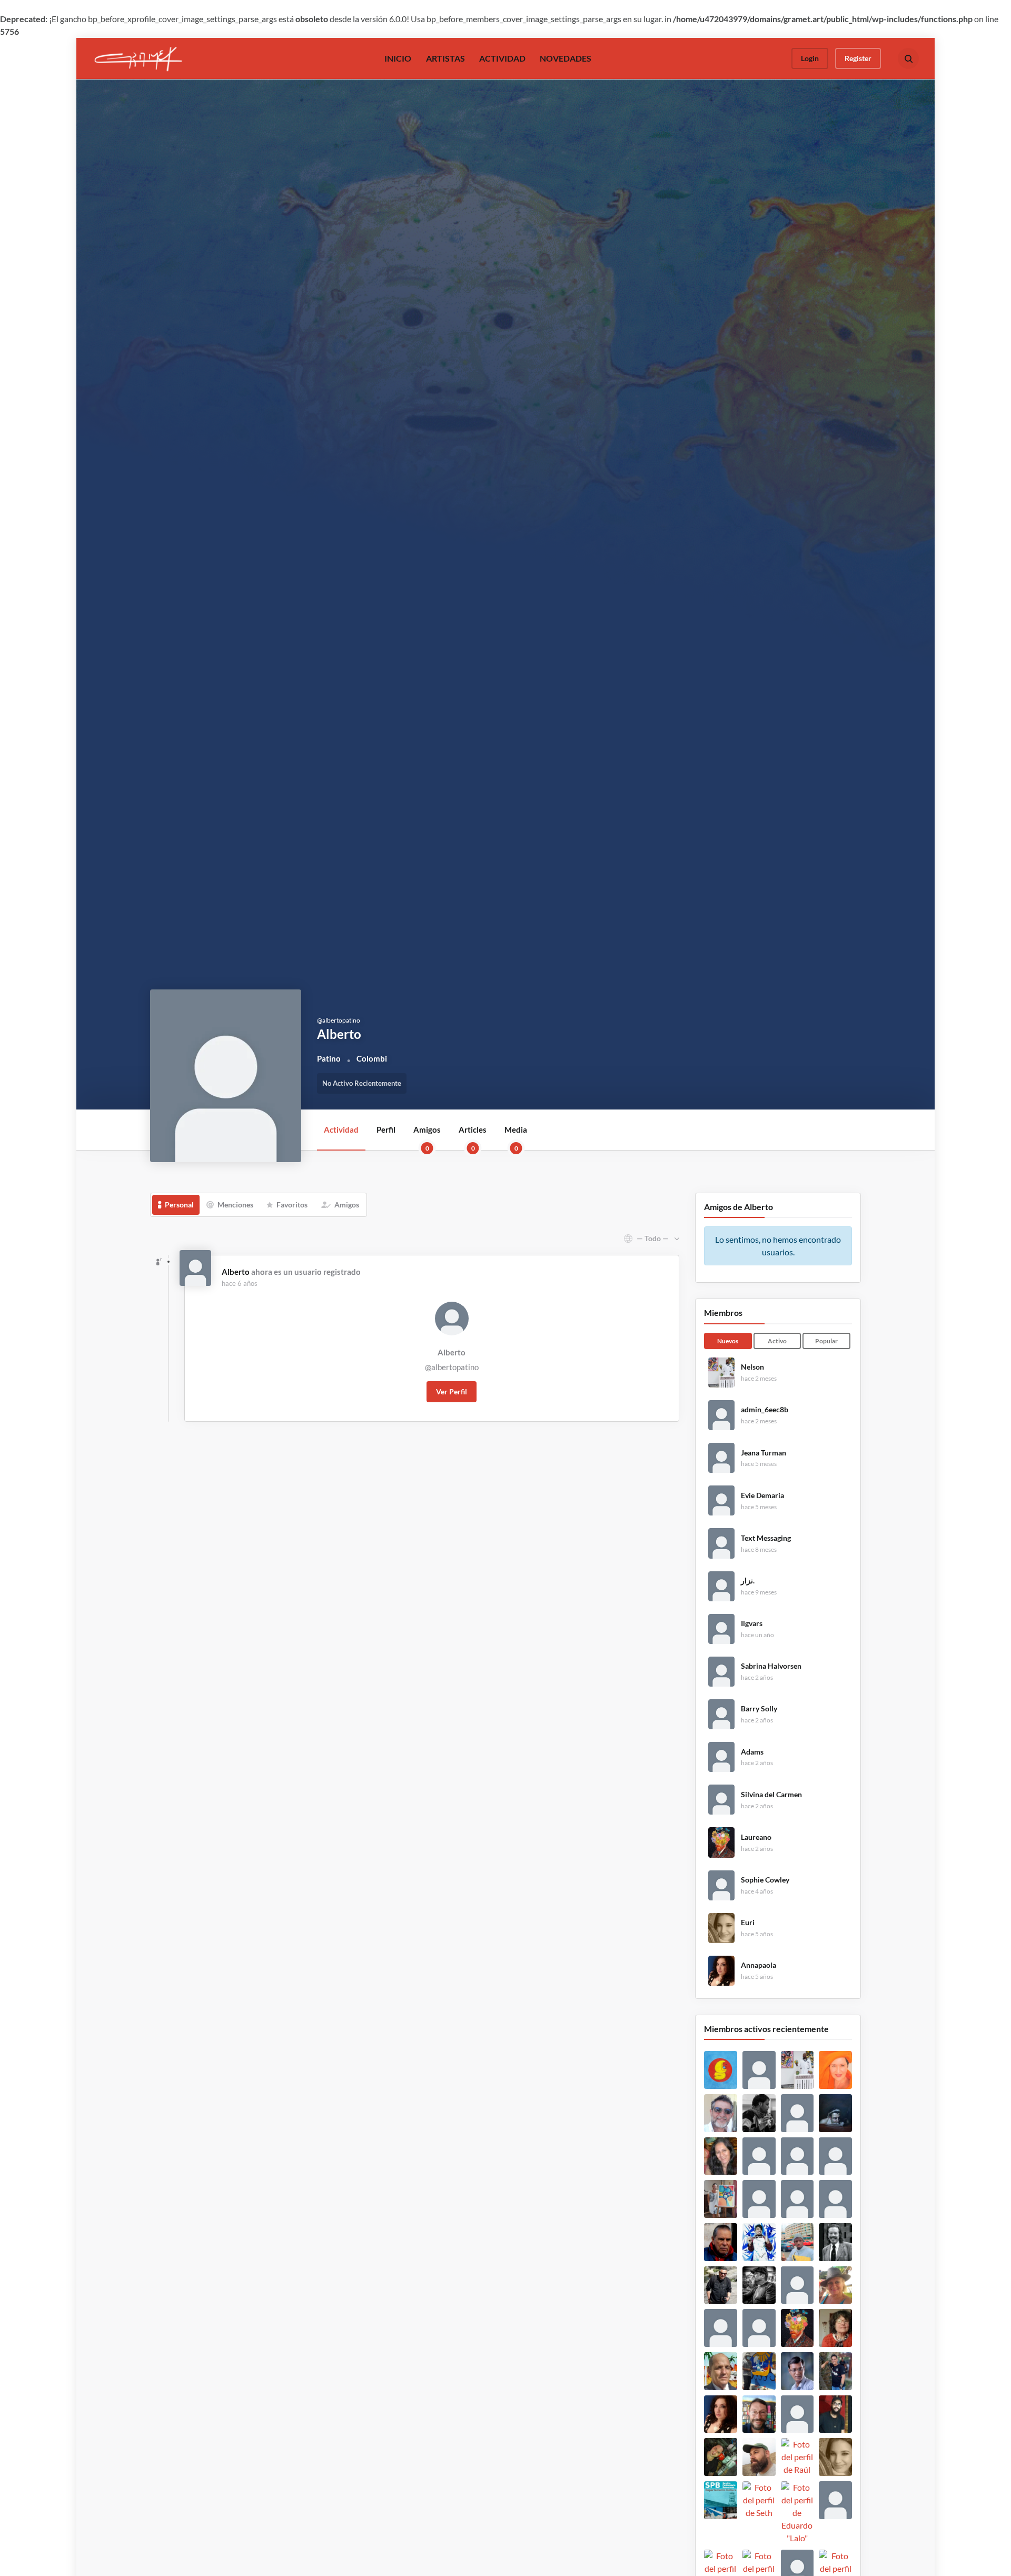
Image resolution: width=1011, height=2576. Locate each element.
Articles (473, 1137)
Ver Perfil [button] (452, 1391)
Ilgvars (752, 1623)
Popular (826, 1341)
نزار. (748, 1581)
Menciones (235, 1205)
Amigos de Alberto (739, 1207)
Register (858, 58)
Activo (777, 1341)
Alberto (236, 1272)
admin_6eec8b (765, 1410)
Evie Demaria (762, 1495)
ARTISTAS (445, 58)
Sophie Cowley (765, 1880)
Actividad (341, 1130)
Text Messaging (766, 1538)
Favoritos (292, 1205)
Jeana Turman (764, 1453)
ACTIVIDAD (502, 58)
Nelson (752, 1367)
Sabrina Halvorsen (771, 1666)
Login (810, 58)
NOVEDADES (566, 58)
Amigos (427, 1137)
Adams (752, 1752)
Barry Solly (759, 1709)
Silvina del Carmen (771, 1795)
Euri (748, 1923)
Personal (179, 1205)
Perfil (386, 1130)
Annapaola (759, 1965)
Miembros (723, 1312)
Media (516, 1137)
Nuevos (728, 1341)
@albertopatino (452, 1367)
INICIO (398, 58)
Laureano (756, 1837)
